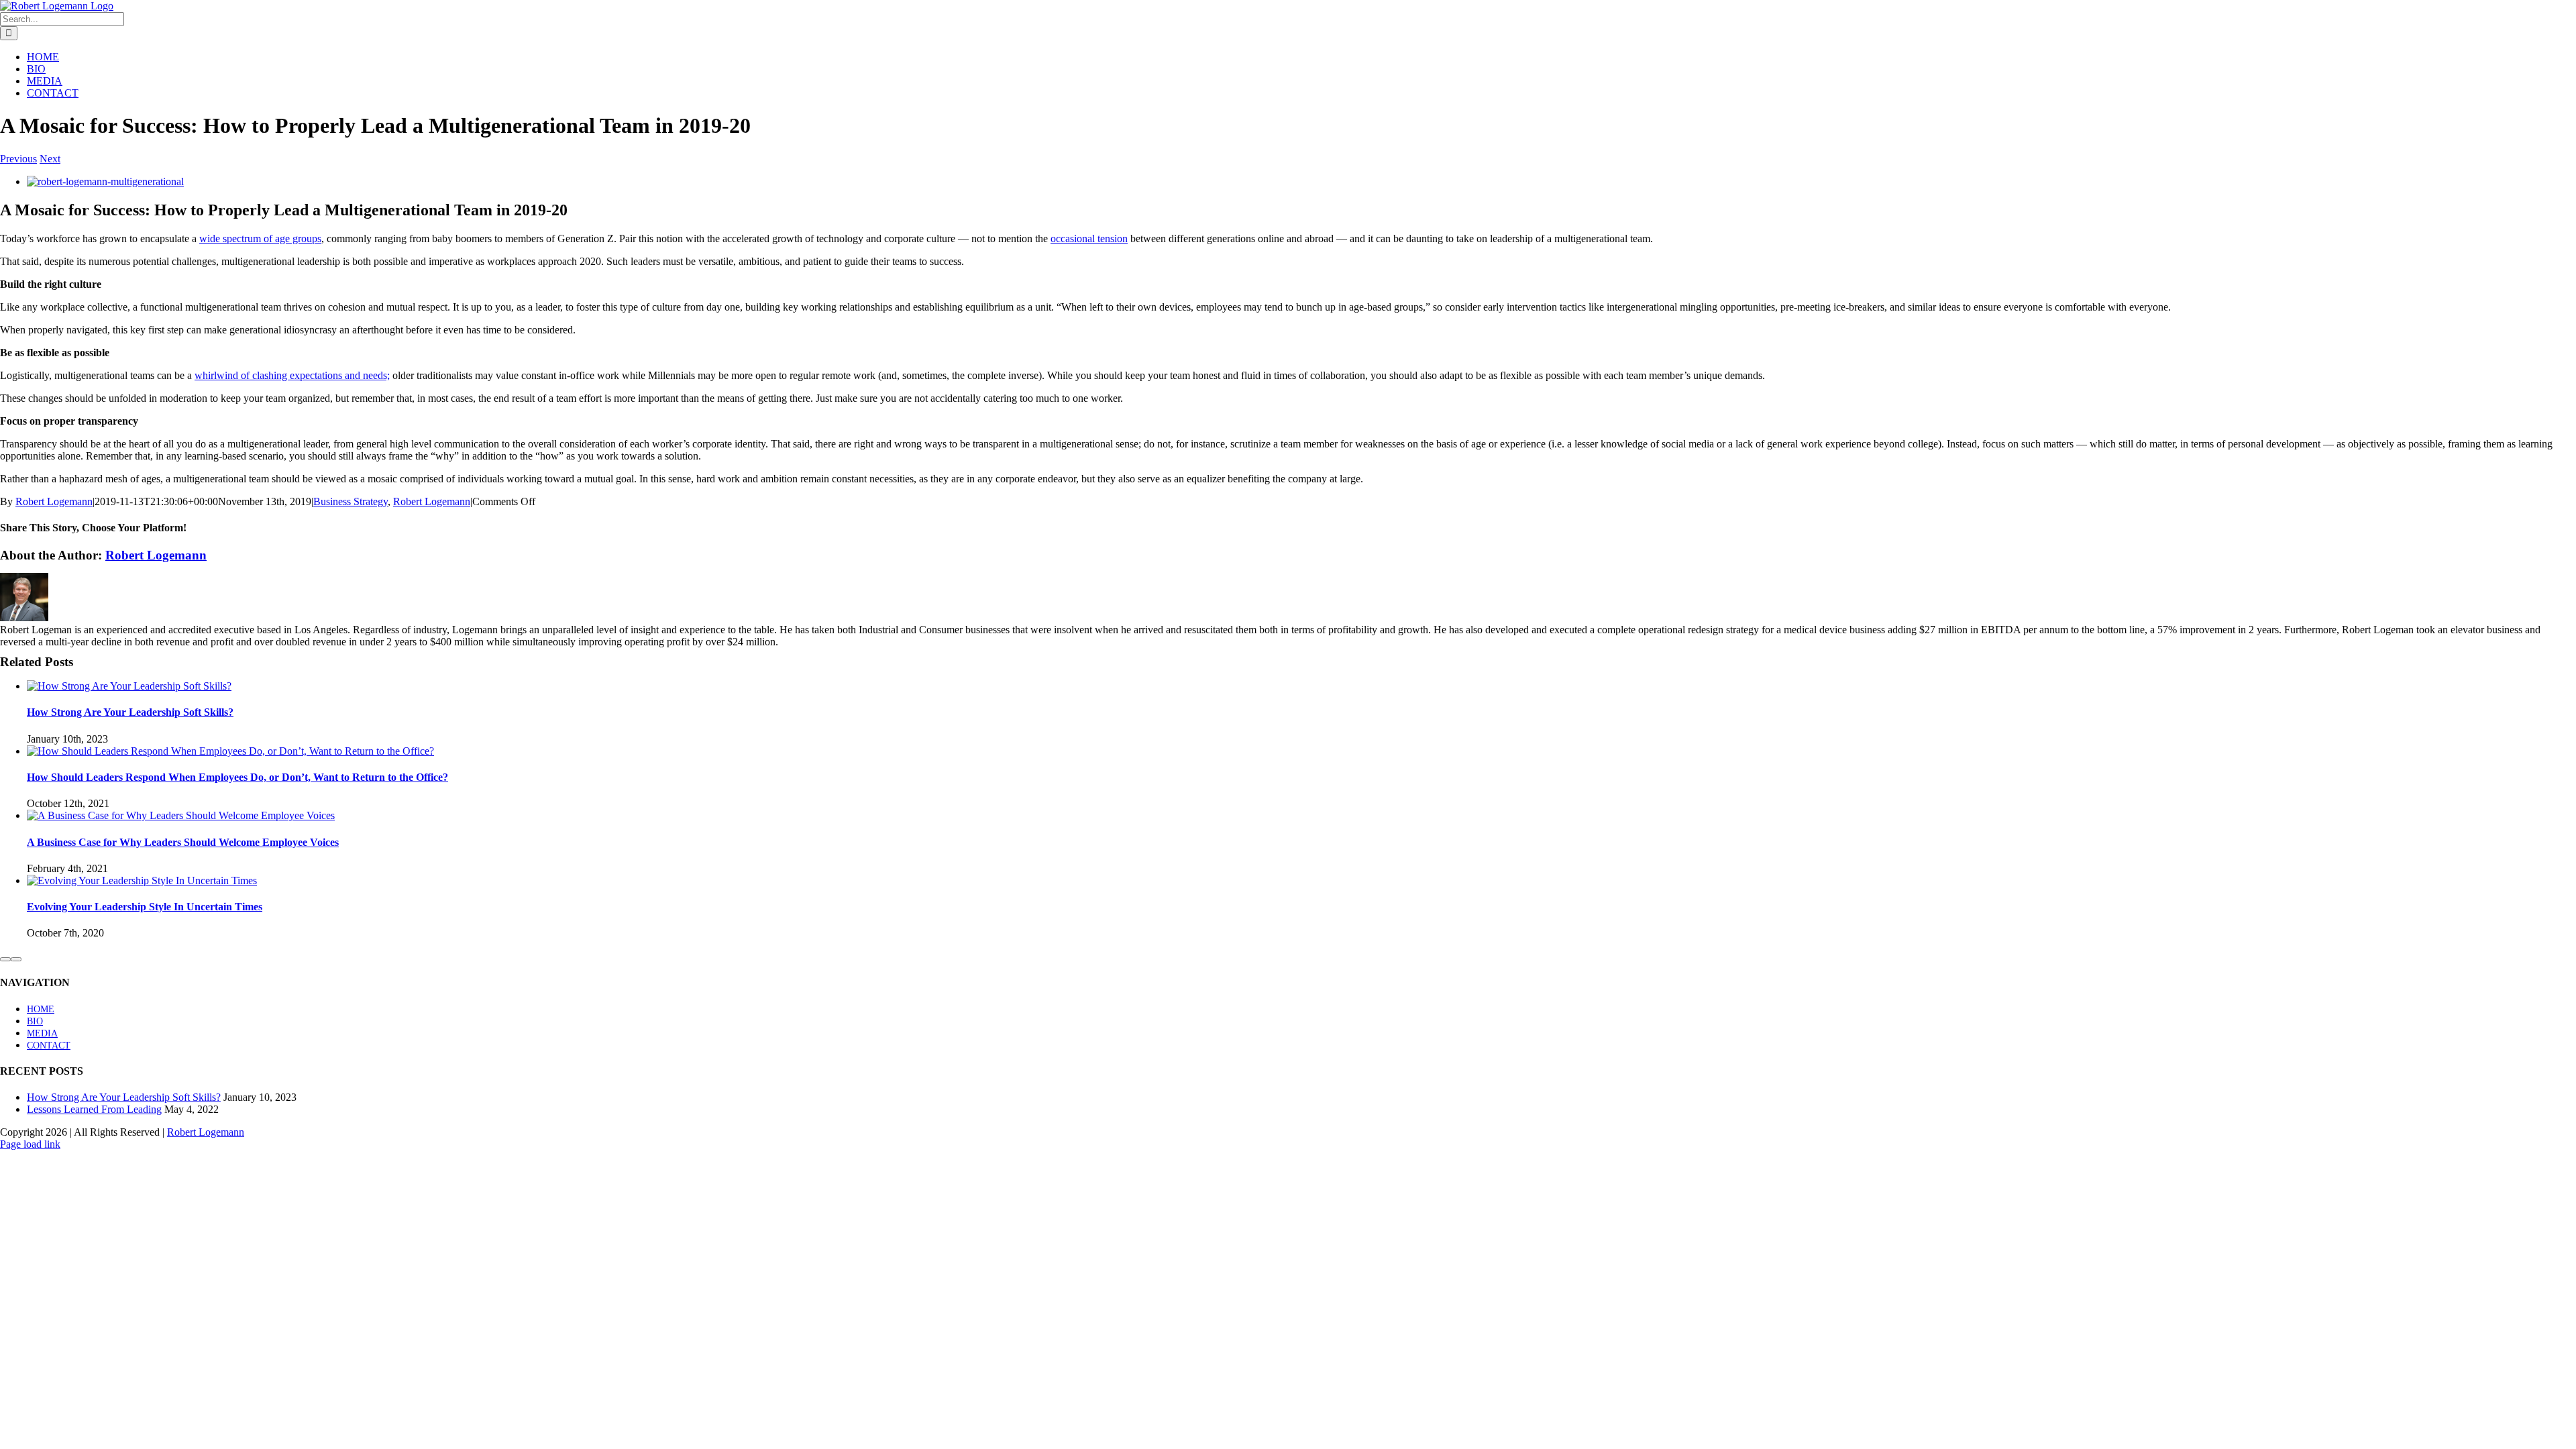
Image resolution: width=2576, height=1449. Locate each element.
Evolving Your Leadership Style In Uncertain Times (145, 907)
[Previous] (5, 959)
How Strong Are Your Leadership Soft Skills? (130, 712)
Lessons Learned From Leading (94, 1109)
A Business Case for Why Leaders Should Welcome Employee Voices (183, 842)
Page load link (30, 1144)
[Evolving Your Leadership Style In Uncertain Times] (142, 880)
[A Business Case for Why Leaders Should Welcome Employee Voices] (181, 815)
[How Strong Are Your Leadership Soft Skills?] (129, 686)
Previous (18, 159)
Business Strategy (351, 501)
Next (50, 159)
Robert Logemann (54, 501)
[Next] (16, 959)
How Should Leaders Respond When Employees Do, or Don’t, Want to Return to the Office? (237, 777)
